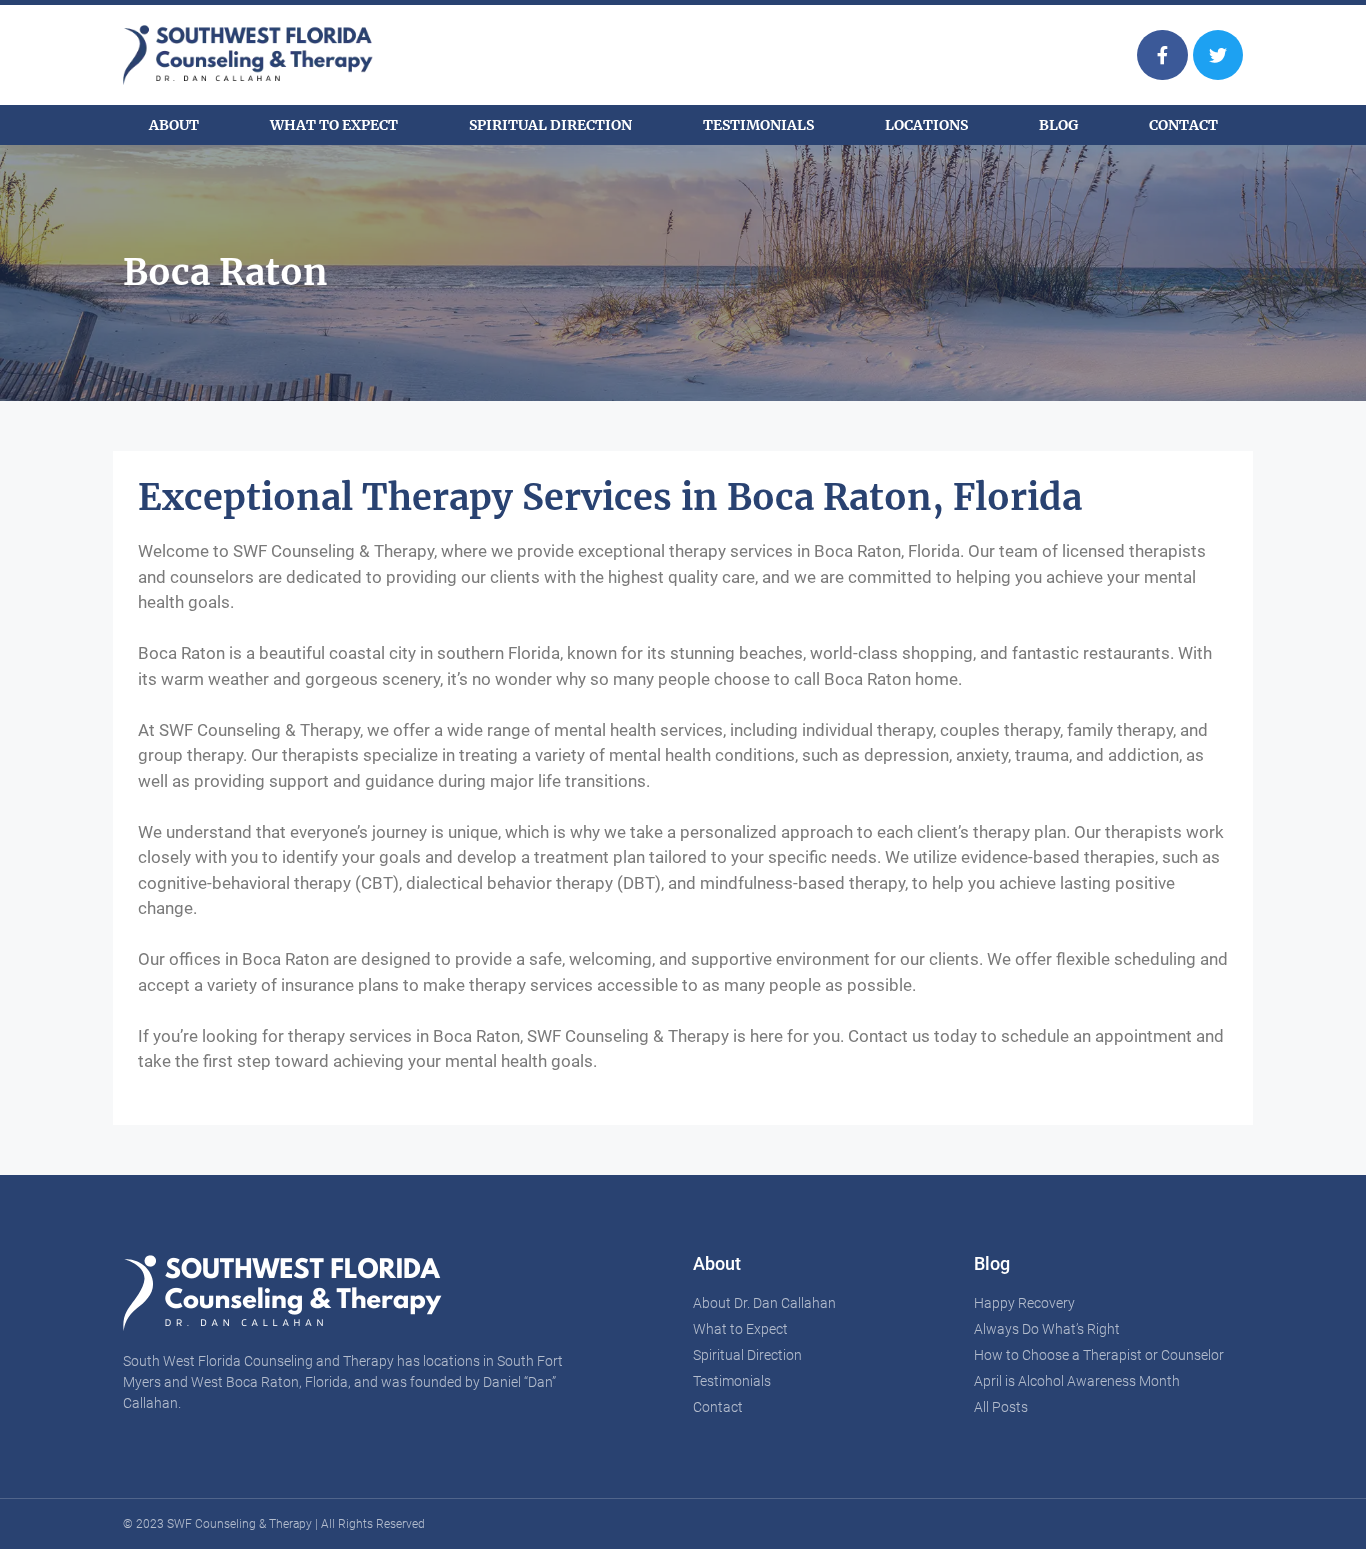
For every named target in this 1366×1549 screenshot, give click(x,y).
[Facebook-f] (1162, 55)
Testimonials (758, 125)
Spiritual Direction (550, 125)
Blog (1058, 125)
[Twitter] (1218, 55)
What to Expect (334, 125)
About (174, 125)
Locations (926, 125)
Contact (1183, 125)
